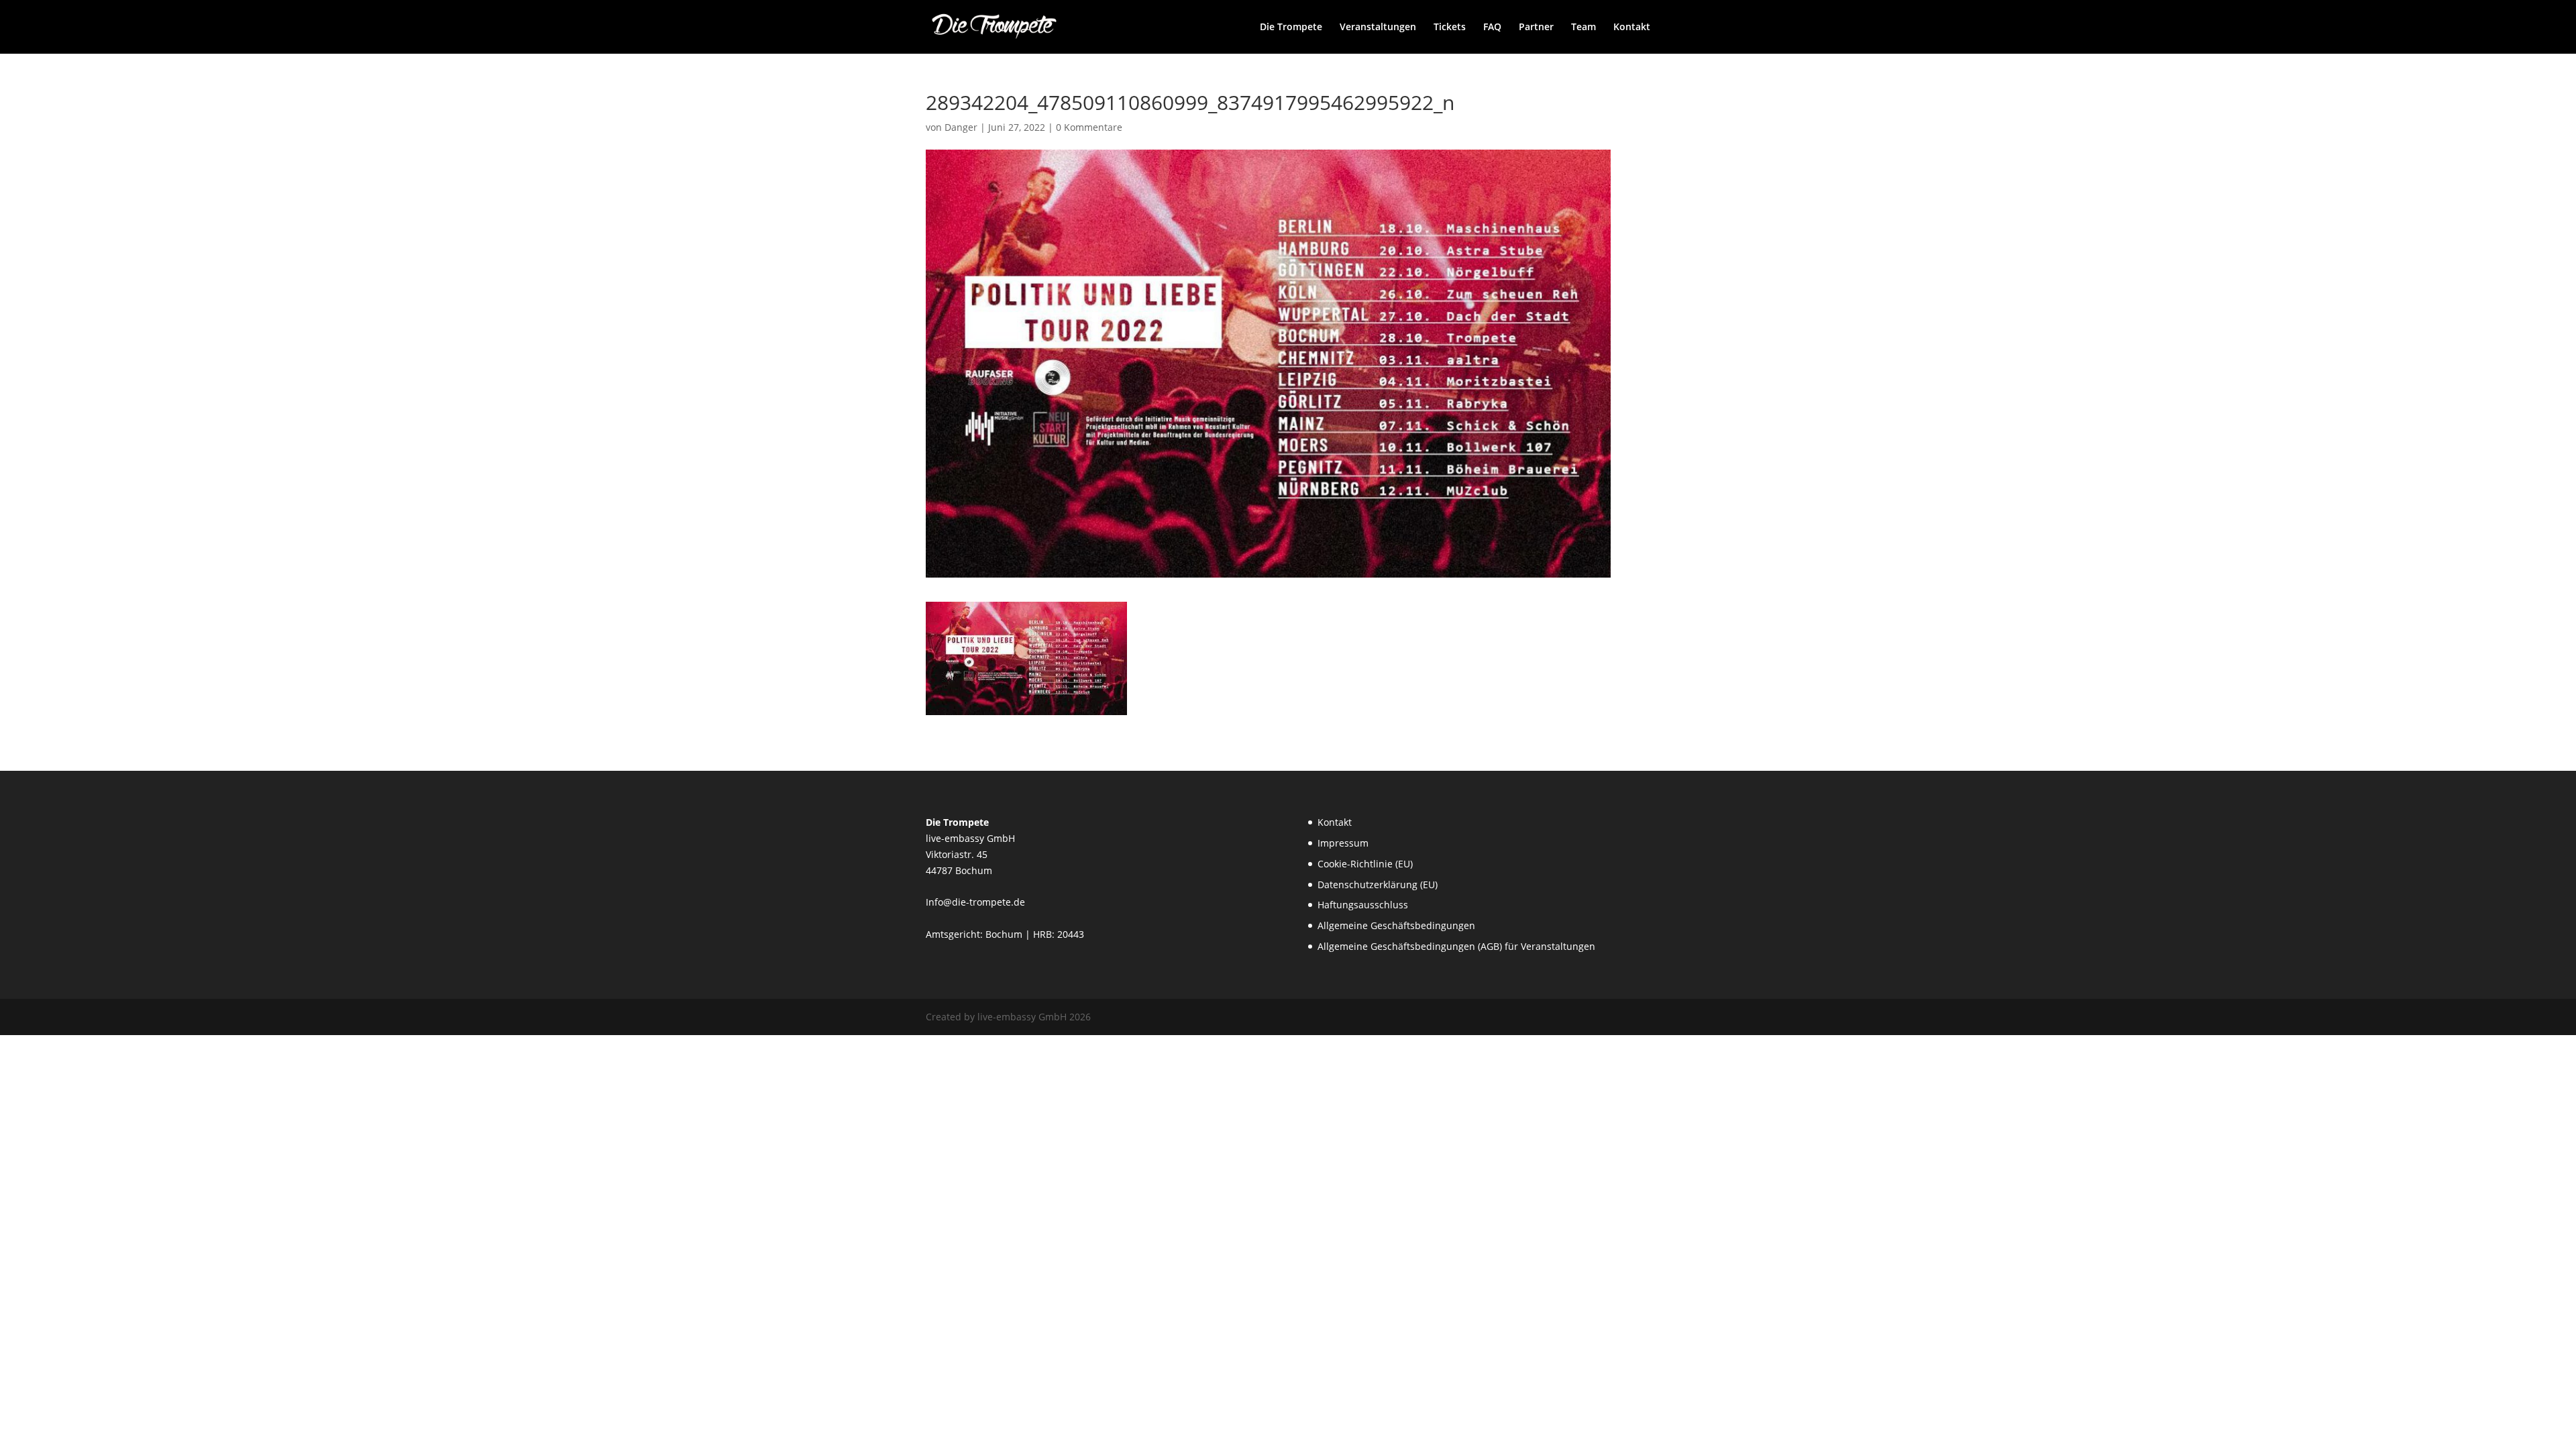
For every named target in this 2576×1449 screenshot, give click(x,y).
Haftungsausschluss (1363, 905)
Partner (1536, 28)
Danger (961, 127)
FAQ (1492, 28)
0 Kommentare (1089, 127)
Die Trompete (1291, 28)
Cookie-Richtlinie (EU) (1365, 864)
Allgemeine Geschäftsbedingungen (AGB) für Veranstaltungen (1456, 946)
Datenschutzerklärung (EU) (1378, 884)
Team (1584, 28)
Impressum (1343, 843)
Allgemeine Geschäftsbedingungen (1396, 925)
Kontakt (1632, 28)
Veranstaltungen (1378, 28)
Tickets (1450, 28)
